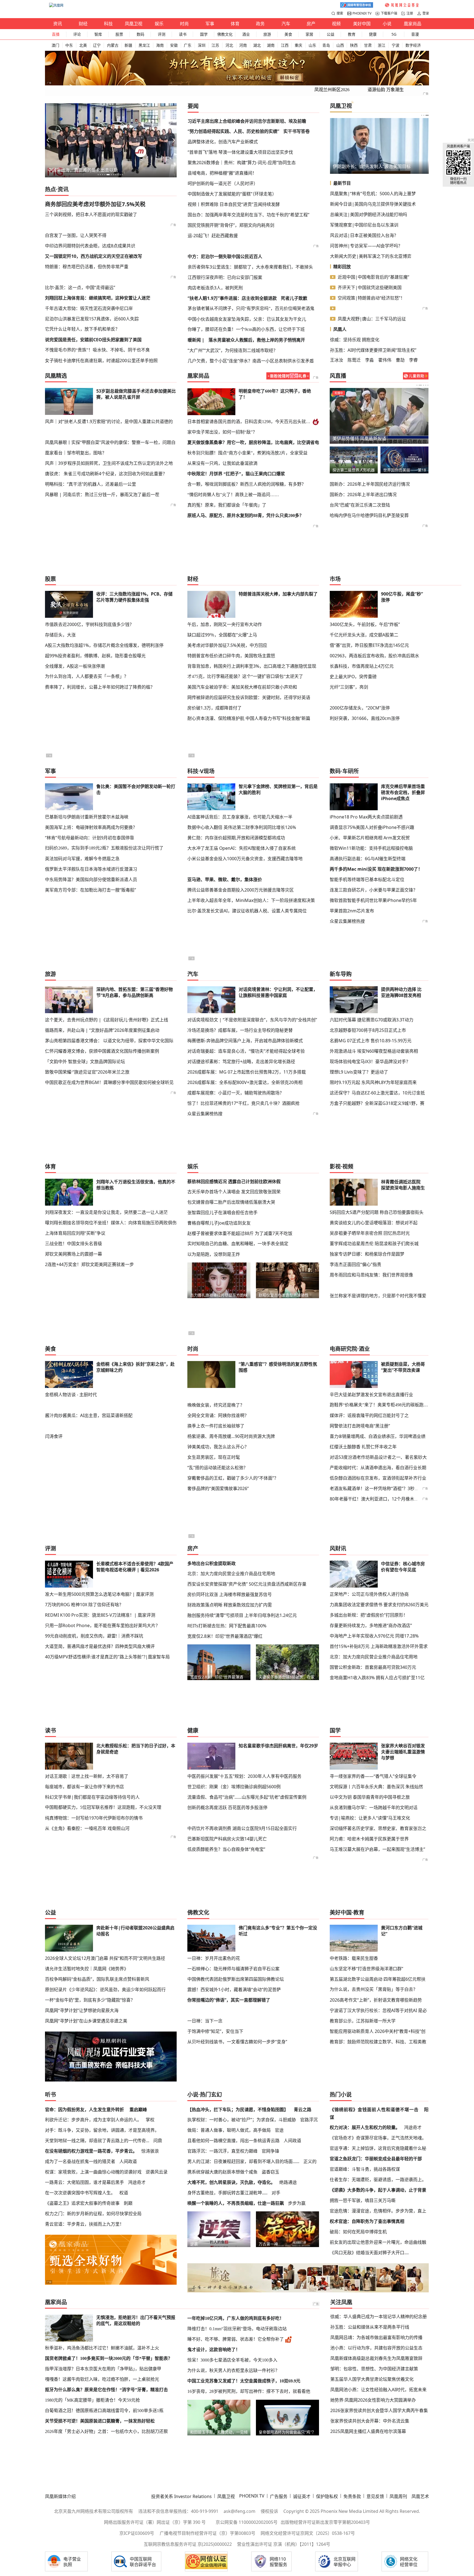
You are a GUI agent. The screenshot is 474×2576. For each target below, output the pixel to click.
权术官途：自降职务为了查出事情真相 (367, 2221)
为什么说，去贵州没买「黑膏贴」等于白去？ (374, 1989)
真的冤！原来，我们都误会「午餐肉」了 (227, 505)
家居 (309, 34)
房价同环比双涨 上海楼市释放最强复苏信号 (230, 1594)
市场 (335, 579)
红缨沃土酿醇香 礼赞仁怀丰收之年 (363, 1447)
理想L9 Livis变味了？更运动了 (359, 1072)
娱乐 (159, 24)
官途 (279, 2130)
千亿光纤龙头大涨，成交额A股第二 (364, 635)
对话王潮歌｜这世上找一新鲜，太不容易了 (87, 1776)
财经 (83, 24)
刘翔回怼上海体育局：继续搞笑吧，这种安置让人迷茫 (98, 298)
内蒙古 (113, 45)
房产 (311, 24)
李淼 (369, 360)
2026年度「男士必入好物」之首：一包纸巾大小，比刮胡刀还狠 (106, 2431)
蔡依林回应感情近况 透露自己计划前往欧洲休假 (234, 1181)
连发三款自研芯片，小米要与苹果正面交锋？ (374, 890)
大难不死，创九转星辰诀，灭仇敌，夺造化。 (231, 2182)
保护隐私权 (327, 2496)
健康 (373, 34)
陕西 (354, 45)
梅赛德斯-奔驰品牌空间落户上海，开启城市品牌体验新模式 (245, 1041)
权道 (124, 2193)
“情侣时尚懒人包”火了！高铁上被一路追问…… (233, 495)
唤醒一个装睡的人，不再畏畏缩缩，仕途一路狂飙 (236, 2203)
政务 (260, 24)
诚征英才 (302, 2496)
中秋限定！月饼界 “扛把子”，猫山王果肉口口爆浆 (236, 474)
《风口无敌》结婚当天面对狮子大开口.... (369, 2253)
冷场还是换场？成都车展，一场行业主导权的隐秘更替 (240, 1030)
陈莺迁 (354, 360)
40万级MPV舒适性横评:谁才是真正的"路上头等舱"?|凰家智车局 (107, 1657)
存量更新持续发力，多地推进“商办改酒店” (371, 1625)
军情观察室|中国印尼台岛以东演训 (364, 225)
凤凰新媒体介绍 (60, 2496)
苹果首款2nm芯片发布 (352, 911)
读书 (183, 34)
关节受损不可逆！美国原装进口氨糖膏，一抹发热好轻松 (100, 2421)
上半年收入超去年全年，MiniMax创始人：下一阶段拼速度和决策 (251, 900)
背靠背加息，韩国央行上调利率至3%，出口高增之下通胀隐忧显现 (252, 666)
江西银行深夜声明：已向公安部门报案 (225, 277)
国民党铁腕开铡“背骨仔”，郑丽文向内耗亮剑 (231, 225)
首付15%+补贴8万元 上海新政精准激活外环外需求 (379, 1646)
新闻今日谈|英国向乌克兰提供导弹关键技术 (373, 204)
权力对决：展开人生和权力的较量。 (365, 2127)
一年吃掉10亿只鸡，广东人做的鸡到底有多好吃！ (236, 2318)
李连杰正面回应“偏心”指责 (356, 1264)
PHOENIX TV (362, 13)
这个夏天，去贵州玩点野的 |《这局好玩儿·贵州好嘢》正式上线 (107, 1020)
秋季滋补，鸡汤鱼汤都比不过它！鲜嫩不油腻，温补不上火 (102, 2348)
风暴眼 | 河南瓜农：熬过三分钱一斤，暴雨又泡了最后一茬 (102, 494)
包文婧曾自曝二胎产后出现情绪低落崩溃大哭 (231, 1202)
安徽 (174, 45)
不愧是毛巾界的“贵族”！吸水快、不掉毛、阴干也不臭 (97, 350)
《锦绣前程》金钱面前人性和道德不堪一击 (374, 2110)
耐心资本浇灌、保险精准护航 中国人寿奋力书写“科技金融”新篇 (249, 718)
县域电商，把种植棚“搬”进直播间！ (222, 173)
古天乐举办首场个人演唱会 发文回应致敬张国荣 (234, 1192)
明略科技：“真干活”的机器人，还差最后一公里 (91, 484)
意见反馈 (375, 2496)
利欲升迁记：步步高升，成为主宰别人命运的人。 (93, 2120)
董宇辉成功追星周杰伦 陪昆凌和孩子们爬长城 (374, 1244)
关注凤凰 (341, 2302)
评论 (77, 34)
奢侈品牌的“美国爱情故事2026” (218, 1488)
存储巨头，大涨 (60, 635)
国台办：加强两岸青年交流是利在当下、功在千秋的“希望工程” (249, 215)
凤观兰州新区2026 (332, 90)
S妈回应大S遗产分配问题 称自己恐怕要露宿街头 (377, 1212)
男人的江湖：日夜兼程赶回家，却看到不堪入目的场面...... (243, 2161)
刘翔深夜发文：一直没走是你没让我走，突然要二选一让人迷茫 (106, 1212)
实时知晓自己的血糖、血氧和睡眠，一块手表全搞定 (238, 1244)
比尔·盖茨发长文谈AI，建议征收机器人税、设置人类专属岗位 (247, 911)
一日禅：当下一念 (205, 2021)
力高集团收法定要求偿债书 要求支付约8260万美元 (379, 1605)
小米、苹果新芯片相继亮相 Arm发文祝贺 (370, 838)
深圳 (202, 45)
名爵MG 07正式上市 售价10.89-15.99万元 (371, 1041)
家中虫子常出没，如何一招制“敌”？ (222, 432)
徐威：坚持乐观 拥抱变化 (355, 340)
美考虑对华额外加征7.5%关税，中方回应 (227, 645)
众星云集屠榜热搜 (347, 921)
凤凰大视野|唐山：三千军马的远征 (372, 319)
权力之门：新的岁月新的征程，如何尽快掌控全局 (93, 2214)
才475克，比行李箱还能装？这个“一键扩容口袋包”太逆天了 (245, 676)
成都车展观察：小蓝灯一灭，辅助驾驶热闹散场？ (236, 1093)
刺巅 (128, 2203)
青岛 (326, 45)
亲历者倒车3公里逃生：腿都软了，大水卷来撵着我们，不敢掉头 (250, 267)
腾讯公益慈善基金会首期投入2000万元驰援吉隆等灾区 (241, 890)
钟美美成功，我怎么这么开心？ (218, 1447)
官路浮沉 (309, 2120)
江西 (285, 45)
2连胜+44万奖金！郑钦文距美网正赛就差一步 (89, 1264)
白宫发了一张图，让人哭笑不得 (76, 235)
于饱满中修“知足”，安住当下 (215, 2031)
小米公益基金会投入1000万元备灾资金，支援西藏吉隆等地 (245, 859)
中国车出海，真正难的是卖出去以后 (83, 170)
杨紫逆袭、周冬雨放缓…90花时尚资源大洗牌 (231, 1436)
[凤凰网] (56, 5)
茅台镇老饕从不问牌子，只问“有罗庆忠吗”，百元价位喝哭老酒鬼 (251, 308)
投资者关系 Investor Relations (181, 2496)
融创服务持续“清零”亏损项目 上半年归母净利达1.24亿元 (242, 1615)
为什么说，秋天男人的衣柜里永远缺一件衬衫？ (233, 2370)
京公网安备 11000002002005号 (247, 2522)
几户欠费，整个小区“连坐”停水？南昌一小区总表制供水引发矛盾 (251, 361)
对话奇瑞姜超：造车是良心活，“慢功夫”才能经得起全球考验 (246, 1051)
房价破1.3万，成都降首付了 (215, 708)
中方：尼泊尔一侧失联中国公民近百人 (225, 256)
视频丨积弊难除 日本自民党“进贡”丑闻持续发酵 (234, 204)
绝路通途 (288, 2182)
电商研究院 (343, 1349)
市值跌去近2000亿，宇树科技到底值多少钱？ (89, 624)
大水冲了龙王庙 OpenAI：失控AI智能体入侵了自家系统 (242, 848)
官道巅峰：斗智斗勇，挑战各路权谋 (365, 2169)
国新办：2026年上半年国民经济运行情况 (370, 484)
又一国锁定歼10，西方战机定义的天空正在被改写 (94, 256)
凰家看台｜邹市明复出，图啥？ (76, 453)
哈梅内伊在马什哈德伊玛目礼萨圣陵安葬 (369, 515)
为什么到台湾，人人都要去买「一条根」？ (87, 676)
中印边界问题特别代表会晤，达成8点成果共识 (90, 246)
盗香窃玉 (270, 2172)
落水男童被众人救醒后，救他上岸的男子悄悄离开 (257, 340)
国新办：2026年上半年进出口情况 (363, 494)
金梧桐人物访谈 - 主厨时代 (71, 1395)
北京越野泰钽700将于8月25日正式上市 (368, 1030)
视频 (336, 24)
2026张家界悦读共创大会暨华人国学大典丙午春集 (379, 2410)
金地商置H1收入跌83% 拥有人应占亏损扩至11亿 (377, 1678)
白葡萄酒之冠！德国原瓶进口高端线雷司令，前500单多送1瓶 (104, 2411)
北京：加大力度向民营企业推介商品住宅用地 (231, 1574)
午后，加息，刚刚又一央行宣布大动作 (225, 624)
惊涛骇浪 (150, 2151)
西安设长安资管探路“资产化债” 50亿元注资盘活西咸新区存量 (247, 1584)
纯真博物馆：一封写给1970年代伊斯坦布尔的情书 (94, 1818)
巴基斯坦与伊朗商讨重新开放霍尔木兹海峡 (87, 817)
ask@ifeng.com (239, 2511)
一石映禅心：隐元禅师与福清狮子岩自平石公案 (233, 1969)
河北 (229, 45)
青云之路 (303, 2110)
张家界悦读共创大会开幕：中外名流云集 (370, 2421)
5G (394, 34)
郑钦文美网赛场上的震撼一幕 (74, 1254)
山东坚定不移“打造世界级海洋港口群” (366, 1969)
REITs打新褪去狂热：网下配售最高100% (227, 1626)
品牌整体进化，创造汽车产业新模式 (223, 142)
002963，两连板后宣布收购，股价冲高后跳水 (374, 656)
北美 (83, 45)
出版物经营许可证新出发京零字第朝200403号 (325, 2522)
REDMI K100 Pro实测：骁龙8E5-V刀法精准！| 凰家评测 (100, 1615)
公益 (331, 34)
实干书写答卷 (297, 131)
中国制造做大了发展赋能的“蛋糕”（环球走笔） (232, 194)
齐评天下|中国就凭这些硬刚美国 (370, 287)
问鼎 (158, 2141)
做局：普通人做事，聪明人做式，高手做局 (229, 2130)
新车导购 (341, 974)
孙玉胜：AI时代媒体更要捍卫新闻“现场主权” (373, 350)
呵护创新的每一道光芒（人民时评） (223, 183)
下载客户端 (389, 13)
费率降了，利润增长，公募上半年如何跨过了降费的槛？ (100, 687)
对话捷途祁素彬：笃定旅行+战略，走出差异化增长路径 (241, 1061)
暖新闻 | (196, 340)
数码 (140, 34)
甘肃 (368, 45)
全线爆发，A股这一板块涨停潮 (75, 666)
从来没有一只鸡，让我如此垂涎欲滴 (222, 463)
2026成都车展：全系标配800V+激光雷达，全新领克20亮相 (245, 1082)
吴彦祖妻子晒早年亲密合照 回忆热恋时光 (370, 1233)
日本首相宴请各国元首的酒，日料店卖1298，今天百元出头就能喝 (249, 422)
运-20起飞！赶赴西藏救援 (213, 236)
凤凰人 (340, 329)
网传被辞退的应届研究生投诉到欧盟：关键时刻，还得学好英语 (249, 697)
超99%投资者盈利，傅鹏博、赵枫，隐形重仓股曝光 (95, 656)
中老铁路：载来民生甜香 (354, 1958)
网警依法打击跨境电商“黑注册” (360, 1426)
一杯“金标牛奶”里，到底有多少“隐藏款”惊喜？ (90, 2000)
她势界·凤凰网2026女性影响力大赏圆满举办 (373, 2400)
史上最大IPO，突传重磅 (353, 677)
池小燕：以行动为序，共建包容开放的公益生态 (376, 2348)
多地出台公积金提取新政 (211, 1563)
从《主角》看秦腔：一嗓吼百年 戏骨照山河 (87, 1828)
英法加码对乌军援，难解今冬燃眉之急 (82, 859)
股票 (119, 34)
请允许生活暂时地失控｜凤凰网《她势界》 (87, 1969)
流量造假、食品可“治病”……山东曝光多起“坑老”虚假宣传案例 (247, 1797)
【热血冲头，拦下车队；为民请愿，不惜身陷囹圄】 (238, 2110)
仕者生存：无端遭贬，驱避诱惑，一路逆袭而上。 (378, 2180)
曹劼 (400, 360)
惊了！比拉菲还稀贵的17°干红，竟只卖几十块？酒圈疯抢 (243, 1103)
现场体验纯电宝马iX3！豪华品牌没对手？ (370, 1061)
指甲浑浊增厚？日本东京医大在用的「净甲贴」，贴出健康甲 (103, 2369)
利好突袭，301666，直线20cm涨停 (365, 718)
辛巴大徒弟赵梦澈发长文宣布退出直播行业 (371, 1395)
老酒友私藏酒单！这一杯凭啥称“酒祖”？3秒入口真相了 (383, 1488)
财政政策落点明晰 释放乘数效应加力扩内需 (230, 1605)
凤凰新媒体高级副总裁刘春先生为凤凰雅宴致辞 (376, 2358)
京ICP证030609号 (137, 2533)
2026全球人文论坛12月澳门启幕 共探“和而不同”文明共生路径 (105, 1958)
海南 (160, 45)
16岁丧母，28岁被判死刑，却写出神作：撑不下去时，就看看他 (249, 2391)
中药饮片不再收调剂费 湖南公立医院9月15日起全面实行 (242, 1828)
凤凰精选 (56, 376)
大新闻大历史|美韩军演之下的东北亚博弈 (371, 256)
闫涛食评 (54, 1436)
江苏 (215, 45)
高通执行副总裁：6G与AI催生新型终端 (368, 859)
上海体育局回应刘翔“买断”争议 (75, 1233)
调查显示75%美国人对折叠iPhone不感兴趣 (372, 827)
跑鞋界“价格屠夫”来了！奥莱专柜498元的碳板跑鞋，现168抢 (379, 1405)
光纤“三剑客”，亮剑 (349, 687)
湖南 (271, 45)
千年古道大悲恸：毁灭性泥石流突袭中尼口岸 (89, 308)
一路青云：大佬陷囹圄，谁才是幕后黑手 (84, 2182)
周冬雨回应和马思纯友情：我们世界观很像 (371, 1275)
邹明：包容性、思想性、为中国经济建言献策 (374, 2369)
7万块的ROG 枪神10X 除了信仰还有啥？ (84, 1605)
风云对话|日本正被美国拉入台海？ (364, 235)
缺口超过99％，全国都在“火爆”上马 (222, 635)
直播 (56, 34)
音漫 (415, 34)
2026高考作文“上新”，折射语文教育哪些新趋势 (376, 2000)
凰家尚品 (413, 24)
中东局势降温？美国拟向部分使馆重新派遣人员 (91, 879)
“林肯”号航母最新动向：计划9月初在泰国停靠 (90, 838)
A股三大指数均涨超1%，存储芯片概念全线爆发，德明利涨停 (104, 645)
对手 (276, 2193)
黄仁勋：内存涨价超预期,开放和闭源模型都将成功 (236, 838)
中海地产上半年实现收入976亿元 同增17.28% (374, 1636)
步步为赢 (297, 2203)
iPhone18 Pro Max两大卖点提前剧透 (366, 817)
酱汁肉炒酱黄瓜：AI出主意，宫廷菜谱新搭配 (89, 1415)
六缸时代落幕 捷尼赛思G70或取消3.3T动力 (372, 1020)
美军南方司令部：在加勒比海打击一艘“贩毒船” (91, 890)
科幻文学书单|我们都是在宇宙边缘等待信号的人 (92, 1797)
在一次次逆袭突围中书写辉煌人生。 (80, 2193)
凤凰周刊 (398, 2496)
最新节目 (342, 183)
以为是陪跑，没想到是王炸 (214, 1254)
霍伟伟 (385, 360)
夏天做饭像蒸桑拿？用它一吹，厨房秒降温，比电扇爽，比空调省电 (253, 442)
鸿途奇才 (137, 2182)
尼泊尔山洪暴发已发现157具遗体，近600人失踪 (92, 319)
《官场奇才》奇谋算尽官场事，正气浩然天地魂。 (378, 2138)
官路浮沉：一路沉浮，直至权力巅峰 (222, 2151)
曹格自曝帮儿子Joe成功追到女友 (219, 1223)
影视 (335, 1167)
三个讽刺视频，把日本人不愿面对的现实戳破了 (91, 214)
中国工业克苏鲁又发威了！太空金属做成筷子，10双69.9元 (244, 2381)
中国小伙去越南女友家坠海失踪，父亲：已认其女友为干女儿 (247, 319)
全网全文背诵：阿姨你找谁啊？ (218, 1415)
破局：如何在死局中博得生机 (358, 2232)
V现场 (207, 771)
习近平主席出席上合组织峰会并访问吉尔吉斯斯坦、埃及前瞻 (247, 121)
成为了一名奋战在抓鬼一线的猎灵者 (80, 2161)
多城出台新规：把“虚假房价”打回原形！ (369, 1615)
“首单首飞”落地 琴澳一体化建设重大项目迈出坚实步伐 (240, 152)
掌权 (150, 2120)
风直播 (338, 376)
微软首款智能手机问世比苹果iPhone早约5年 (373, 900)
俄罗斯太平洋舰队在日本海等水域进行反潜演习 (91, 869)
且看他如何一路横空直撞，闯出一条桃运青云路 (233, 2141)
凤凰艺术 (420, 2496)
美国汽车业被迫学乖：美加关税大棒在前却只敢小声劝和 (242, 687)
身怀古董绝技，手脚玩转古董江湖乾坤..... (227, 2193)
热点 (50, 189)
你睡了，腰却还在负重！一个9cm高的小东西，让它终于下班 (246, 329)
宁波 (396, 45)
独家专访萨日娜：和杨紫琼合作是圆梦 (367, 1254)
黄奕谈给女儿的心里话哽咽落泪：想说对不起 (374, 1223)
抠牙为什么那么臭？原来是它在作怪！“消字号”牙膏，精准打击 (106, 2390)
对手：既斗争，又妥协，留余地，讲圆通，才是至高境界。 (102, 2130)
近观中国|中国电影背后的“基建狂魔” (373, 277)
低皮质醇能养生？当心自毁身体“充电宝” (226, 1849)
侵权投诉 (269, 2511)
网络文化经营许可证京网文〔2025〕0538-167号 (308, 2533)
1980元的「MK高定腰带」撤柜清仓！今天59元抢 (92, 2400)
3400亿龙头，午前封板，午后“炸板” (365, 624)
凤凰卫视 (134, 24)
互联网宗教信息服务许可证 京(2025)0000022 (188, 2544)
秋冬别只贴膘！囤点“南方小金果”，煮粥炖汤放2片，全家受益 (247, 453)
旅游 (267, 34)
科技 (108, 24)
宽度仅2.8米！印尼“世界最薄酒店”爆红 (225, 1636)
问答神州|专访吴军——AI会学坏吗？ (366, 246)
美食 (288, 34)
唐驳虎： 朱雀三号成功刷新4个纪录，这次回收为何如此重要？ (106, 474)
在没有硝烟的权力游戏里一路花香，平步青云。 (91, 2151)
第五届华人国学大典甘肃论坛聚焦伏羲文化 (372, 2379)
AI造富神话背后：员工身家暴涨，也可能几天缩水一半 (240, 817)
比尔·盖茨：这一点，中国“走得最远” (80, 287)
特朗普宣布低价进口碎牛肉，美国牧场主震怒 (231, 656)
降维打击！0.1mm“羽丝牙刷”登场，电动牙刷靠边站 (237, 2329)
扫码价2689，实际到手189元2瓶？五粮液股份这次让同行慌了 (104, 848)
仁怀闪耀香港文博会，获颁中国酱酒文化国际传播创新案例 (102, 1051)
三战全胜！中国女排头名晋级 (74, 1244)
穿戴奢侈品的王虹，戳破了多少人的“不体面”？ (233, 1478)
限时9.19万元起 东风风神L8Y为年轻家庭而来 (373, 1082)
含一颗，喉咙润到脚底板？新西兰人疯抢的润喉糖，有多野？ (247, 484)
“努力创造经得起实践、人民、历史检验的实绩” (233, 131)
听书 (50, 2095)
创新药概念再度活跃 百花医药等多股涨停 (227, 1807)
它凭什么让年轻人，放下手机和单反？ (82, 329)
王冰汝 (337, 360)
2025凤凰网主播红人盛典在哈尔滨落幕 (368, 2431)
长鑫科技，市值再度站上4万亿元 (362, 666)
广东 (188, 45)
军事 (210, 24)
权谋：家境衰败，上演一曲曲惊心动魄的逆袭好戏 (93, 2172)
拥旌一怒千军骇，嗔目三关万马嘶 (363, 2200)
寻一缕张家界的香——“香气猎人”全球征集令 (373, 1776)
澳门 (55, 45)
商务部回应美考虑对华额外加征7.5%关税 (95, 204)
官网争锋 (270, 2151)
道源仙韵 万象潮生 (386, 90)
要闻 (193, 106)
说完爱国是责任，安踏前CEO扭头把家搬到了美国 (93, 340)
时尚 (184, 24)
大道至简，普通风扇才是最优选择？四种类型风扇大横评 (100, 1646)
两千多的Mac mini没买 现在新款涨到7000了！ (376, 869)
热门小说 (341, 2095)
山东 (312, 45)
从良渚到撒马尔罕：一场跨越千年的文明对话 (374, 1807)
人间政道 (128, 2161)
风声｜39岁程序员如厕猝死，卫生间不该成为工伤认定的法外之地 (109, 463)
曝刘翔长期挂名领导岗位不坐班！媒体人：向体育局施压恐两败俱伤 (111, 1223)
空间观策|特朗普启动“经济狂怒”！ (371, 298)
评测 (162, 34)
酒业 (246, 34)
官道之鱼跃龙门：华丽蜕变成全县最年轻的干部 (376, 2159)
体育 (235, 24)
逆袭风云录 (157, 2172)
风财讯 (338, 1548)
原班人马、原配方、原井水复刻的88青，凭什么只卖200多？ (246, 516)
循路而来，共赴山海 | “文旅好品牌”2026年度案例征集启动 (102, 1030)
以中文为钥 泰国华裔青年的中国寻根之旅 (370, 1797)
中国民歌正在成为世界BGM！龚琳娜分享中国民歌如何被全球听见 (109, 1082)
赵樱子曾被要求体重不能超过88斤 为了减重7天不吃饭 (240, 1233)
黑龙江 (144, 45)
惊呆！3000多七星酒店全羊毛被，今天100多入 (232, 2360)
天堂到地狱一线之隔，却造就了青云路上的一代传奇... (97, 2141)
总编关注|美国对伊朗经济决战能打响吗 (369, 214)
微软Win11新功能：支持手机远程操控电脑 (371, 848)
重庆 (298, 45)
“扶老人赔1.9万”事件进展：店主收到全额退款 (232, 298)
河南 (243, 45)
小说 (387, 24)
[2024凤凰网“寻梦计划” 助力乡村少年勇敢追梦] (402, 5)
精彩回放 (342, 267)
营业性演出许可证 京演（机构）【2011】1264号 (284, 2544)
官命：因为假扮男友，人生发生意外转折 (84, 2110)
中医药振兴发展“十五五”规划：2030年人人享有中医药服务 (244, 1776)
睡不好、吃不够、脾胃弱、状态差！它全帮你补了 (236, 2339)
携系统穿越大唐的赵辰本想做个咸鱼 (222, 2172)
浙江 (382, 45)
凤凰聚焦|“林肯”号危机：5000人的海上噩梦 (373, 194)
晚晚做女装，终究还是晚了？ (216, 1405)
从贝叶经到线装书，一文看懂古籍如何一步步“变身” (237, 2042)
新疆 (128, 45)
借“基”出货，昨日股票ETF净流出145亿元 (369, 645)
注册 (410, 13)
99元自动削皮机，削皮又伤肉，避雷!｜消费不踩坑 (94, 1636)
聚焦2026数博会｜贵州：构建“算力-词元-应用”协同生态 (242, 163)
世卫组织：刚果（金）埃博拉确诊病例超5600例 (234, 1787)
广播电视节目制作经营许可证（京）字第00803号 (208, 2533)
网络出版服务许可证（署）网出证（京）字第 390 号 (155, 2522)
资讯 (58, 24)
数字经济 (413, 45)
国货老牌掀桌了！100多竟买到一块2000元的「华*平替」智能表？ (109, 2358)
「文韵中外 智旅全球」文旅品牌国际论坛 (85, 1061)
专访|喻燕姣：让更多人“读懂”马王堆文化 (370, 1818)
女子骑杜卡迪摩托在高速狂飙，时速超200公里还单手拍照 (101, 361)
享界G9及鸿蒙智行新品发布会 (362, 438)
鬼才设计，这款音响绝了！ (214, 2350)
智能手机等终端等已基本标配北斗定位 (367, 879)
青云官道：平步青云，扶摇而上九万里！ (84, 2224)
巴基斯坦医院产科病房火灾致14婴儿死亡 (227, 1839)
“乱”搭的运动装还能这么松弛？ (218, 1468)
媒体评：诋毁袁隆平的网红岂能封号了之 (369, 1415)
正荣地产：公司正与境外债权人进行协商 (369, 1594)
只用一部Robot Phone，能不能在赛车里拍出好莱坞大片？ (102, 1625)
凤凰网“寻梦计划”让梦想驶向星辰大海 (82, 2010)
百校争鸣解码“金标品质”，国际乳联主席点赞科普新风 (97, 1979)
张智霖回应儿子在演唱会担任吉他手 (222, 1212)
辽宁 (97, 45)
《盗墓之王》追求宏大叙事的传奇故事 (82, 2203)
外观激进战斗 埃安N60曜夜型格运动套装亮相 (374, 1051)
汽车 (286, 24)
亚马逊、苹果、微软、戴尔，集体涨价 (225, 879)
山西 (340, 45)
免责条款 (352, 2496)
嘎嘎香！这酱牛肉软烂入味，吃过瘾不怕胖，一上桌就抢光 (102, 2379)
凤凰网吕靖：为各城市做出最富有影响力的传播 (376, 2337)
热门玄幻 (211, 2095)
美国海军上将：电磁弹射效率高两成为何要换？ (91, 827)
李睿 (413, 360)
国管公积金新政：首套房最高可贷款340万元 (373, 1667)
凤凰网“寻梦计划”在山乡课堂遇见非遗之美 (86, 2021)
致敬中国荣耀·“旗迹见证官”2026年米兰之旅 (87, 1072)
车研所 (351, 771)
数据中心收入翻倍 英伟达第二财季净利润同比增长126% (242, 827)
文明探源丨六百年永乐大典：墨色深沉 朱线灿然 (376, 1787)
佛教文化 (225, 34)
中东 (69, 45)
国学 (204, 34)
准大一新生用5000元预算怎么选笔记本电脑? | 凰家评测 (99, 1594)
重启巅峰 (138, 2110)
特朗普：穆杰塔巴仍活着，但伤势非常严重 (87, 267)
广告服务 (279, 2496)
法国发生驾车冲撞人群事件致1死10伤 (369, 166)
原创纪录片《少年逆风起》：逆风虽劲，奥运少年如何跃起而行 (105, 1990)
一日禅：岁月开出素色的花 (214, 1958)
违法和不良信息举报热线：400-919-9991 (178, 2511)
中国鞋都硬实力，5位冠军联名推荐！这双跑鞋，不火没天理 (103, 1807)
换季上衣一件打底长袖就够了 (216, 1426)
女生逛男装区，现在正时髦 (214, 1457)
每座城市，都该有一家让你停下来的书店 (84, 1787)
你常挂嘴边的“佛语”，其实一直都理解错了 (229, 2000)
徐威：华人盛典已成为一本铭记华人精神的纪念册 (379, 2317)
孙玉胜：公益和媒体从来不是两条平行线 (370, 2327)
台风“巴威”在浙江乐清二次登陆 (360, 505)
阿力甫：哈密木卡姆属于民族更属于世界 (369, 1839)
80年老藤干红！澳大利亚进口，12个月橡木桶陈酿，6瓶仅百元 (391, 1499)
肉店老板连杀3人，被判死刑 (215, 288)
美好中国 (362, 24)
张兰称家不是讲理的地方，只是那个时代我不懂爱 (378, 1296)
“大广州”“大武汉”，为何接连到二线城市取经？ (233, 350)
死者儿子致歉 (294, 298)
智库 (98, 34)
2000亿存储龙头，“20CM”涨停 (360, 708)
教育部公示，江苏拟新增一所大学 (363, 2021)
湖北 (257, 45)
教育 (352, 34)
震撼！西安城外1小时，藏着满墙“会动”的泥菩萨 (234, 1990)
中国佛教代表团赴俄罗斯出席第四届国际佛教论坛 (236, 1979)
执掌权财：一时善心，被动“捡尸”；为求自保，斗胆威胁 (242, 2120)
